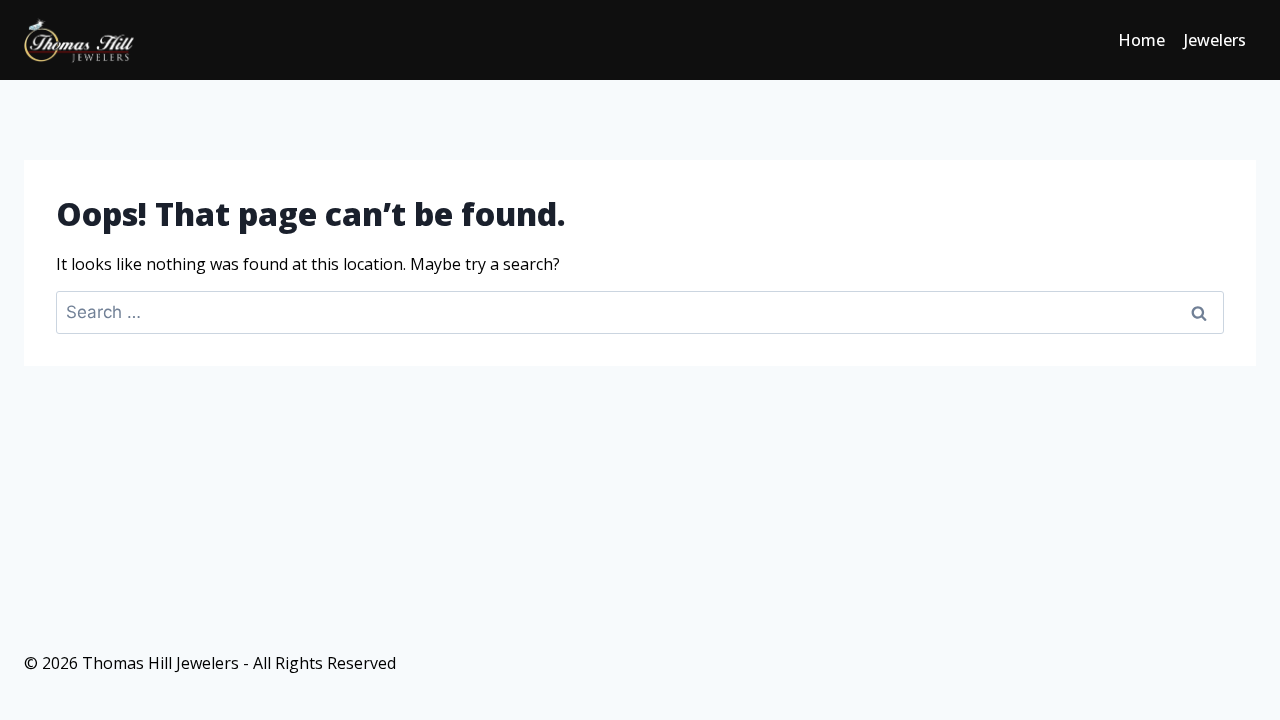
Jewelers (1215, 40)
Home (1141, 40)
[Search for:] (640, 312)
